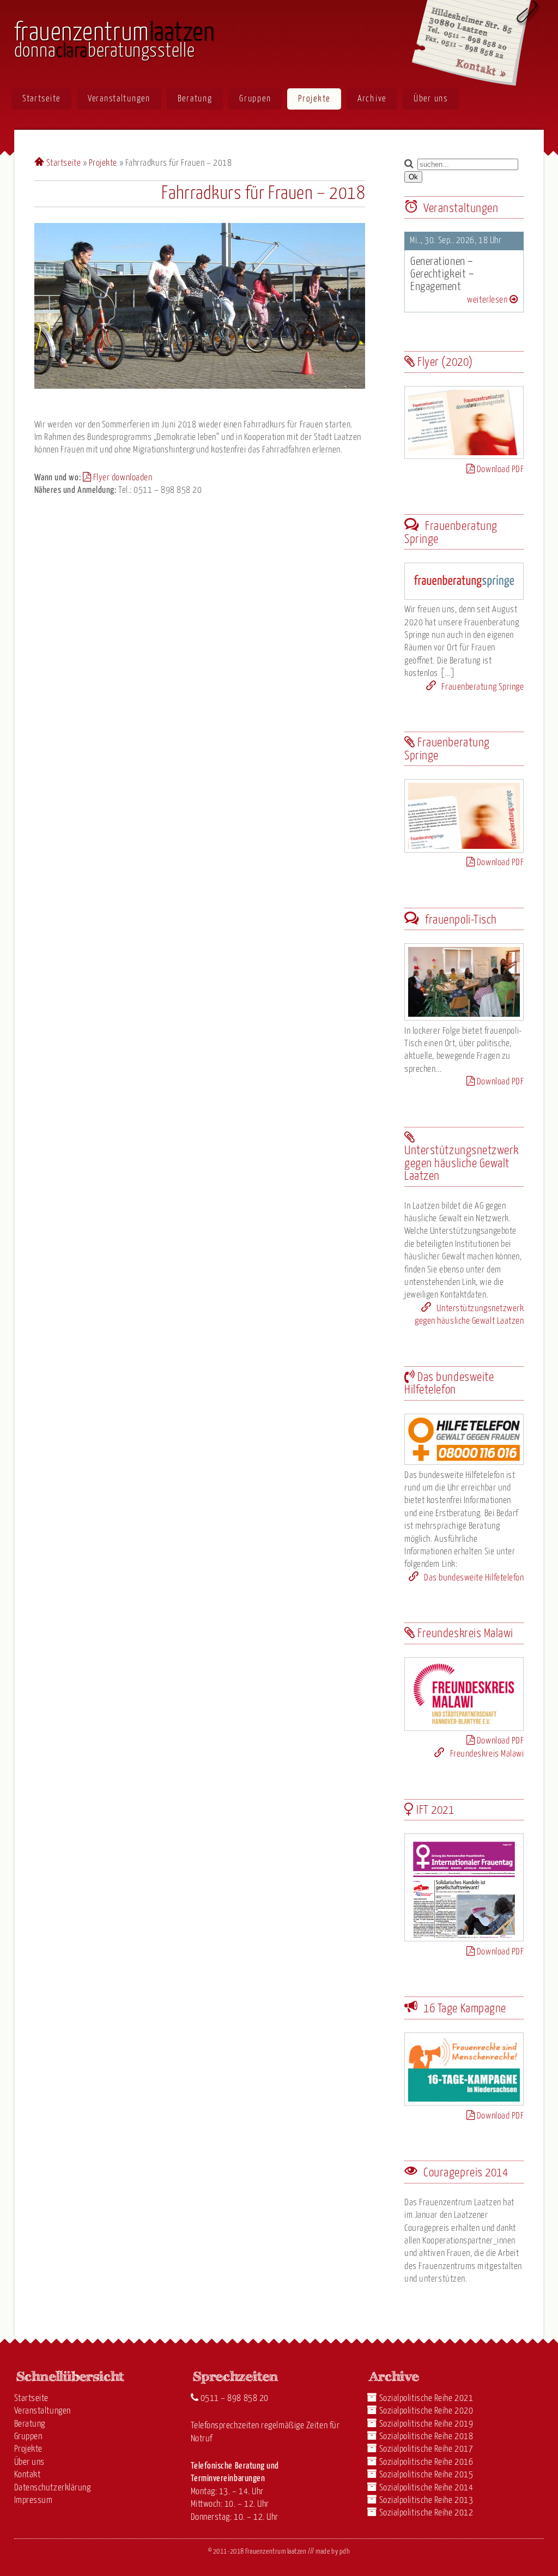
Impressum (34, 2500)
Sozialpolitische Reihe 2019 (426, 2424)
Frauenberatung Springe (482, 687)
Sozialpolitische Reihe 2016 (426, 2462)
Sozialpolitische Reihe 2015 (426, 2475)
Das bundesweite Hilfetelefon (473, 1578)
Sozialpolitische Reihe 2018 (426, 2437)
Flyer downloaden (122, 478)
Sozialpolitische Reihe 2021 (426, 2399)
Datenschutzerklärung (53, 2488)
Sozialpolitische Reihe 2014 (426, 2488)
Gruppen (255, 99)
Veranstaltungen (119, 99)
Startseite (41, 99)
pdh (345, 2552)
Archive (372, 99)
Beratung (195, 99)
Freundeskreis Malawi (486, 1754)
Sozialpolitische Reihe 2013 (426, 2500)
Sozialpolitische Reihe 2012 (426, 2513)
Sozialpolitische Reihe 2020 (426, 2411)
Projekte (314, 99)
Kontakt (28, 2475)
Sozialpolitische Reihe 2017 (426, 2449)
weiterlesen (488, 300)
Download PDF (499, 470)
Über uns (431, 99)
